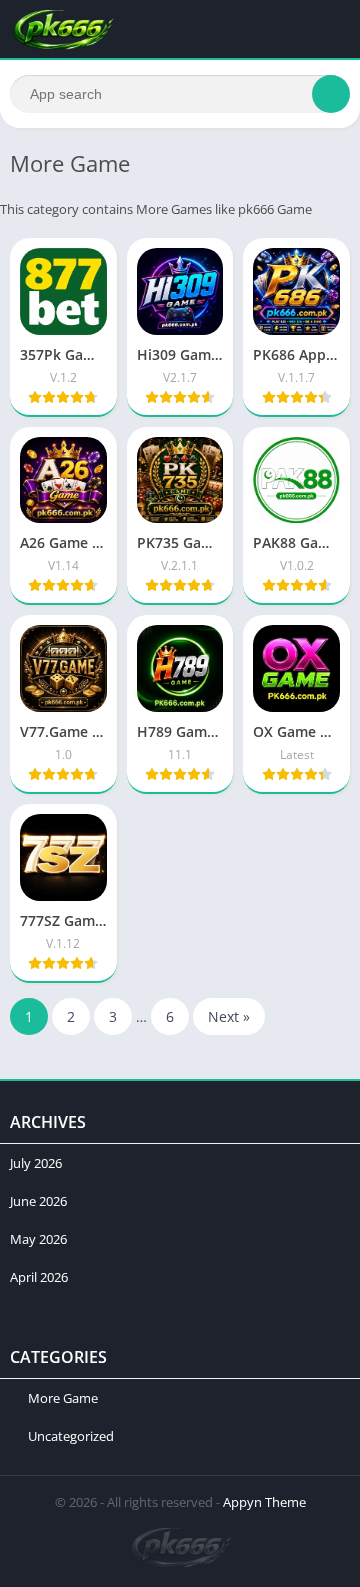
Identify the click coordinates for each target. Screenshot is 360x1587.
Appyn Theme (264, 1502)
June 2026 (38, 1201)
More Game (63, 1398)
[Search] (331, 94)
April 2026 (39, 1277)
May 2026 (38, 1239)
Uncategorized (71, 1436)
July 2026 (36, 1163)
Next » (229, 1016)
